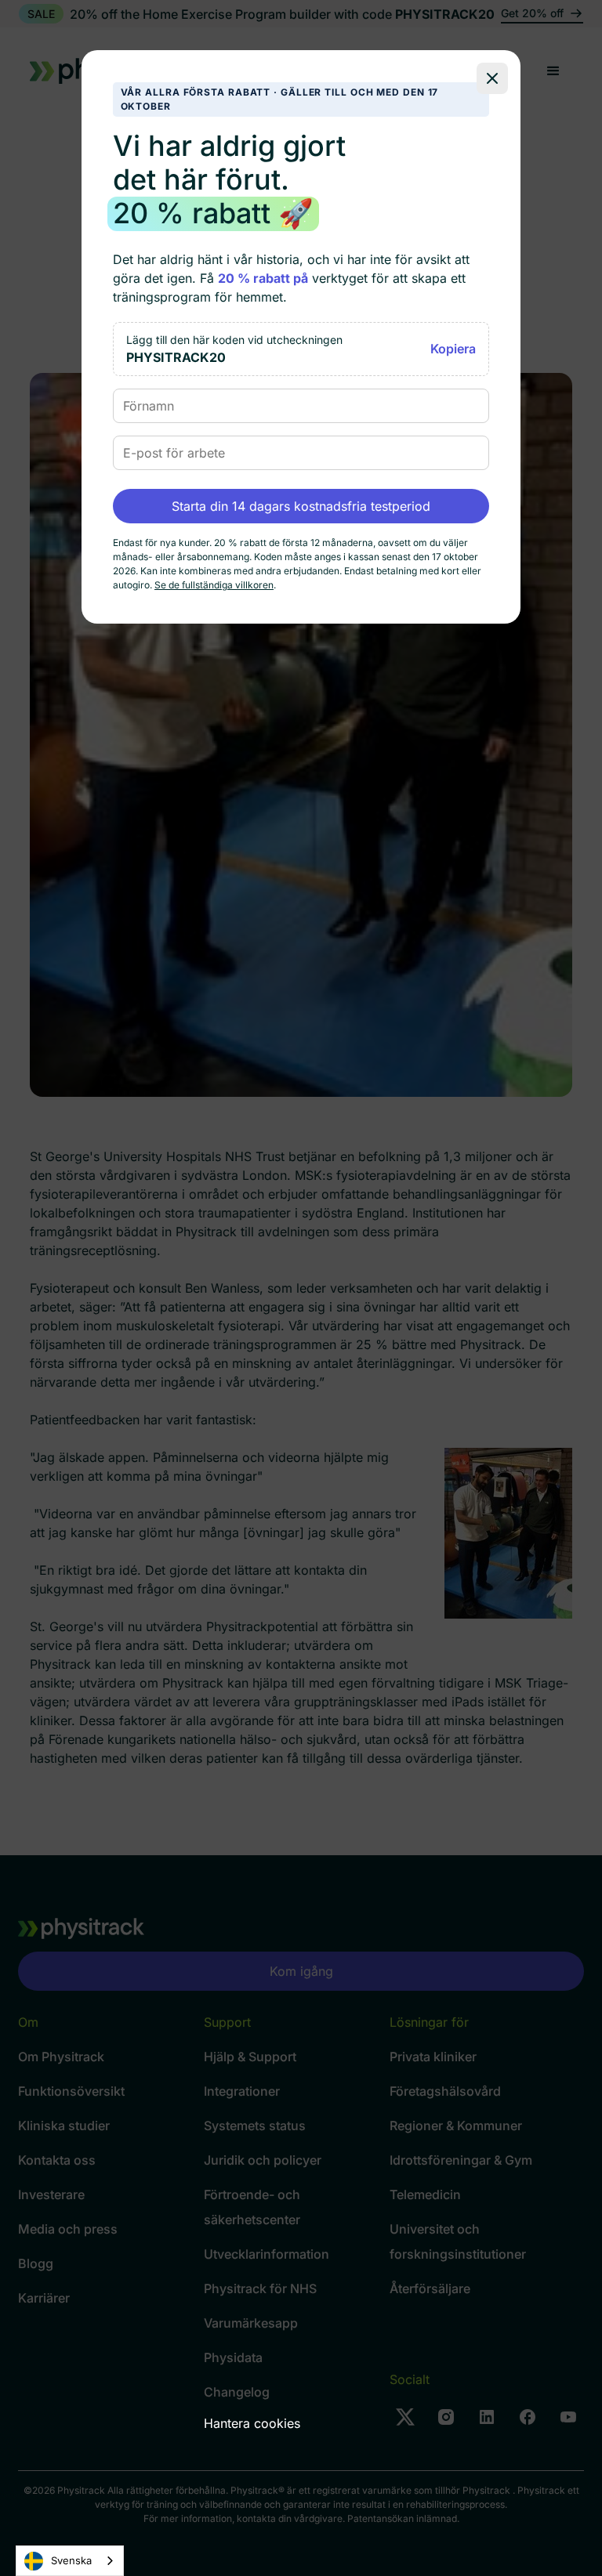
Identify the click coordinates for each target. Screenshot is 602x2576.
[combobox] (70, 2561)
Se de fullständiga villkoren (214, 585)
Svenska (71, 2560)
